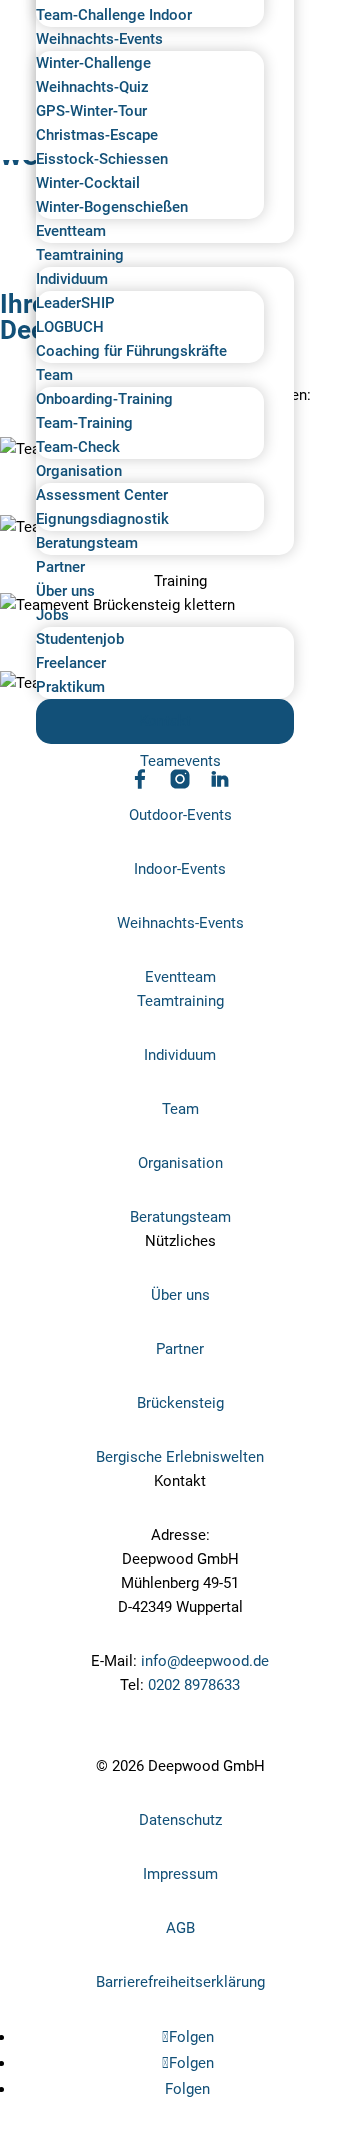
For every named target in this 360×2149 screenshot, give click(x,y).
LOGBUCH (70, 327)
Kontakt (165, 721)
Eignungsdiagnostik (102, 519)
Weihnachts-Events (99, 39)
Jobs (52, 615)
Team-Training (84, 423)
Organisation (79, 471)
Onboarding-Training (104, 399)
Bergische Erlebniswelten (180, 1457)
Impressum (180, 1874)
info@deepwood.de (205, 1661)
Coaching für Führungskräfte (131, 351)
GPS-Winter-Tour (91, 111)
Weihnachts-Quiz (92, 87)
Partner (60, 567)
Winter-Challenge (93, 63)
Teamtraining (80, 255)
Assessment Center (102, 495)
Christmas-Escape (97, 135)
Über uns (65, 591)
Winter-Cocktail (88, 183)
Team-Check (78, 447)
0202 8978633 (194, 1685)
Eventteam (71, 231)
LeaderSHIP (75, 303)
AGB (180, 1928)
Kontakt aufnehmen (88, 1740)
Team (54, 375)
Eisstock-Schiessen (102, 159)
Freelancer (71, 663)
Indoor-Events (180, 869)
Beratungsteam (87, 543)
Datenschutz (180, 1820)
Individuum (72, 279)
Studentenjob (80, 639)
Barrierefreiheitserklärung (180, 1982)
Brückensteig (180, 1403)
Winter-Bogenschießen (112, 207)
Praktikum (70, 687)
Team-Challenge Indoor (114, 15)
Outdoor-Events (180, 815)
